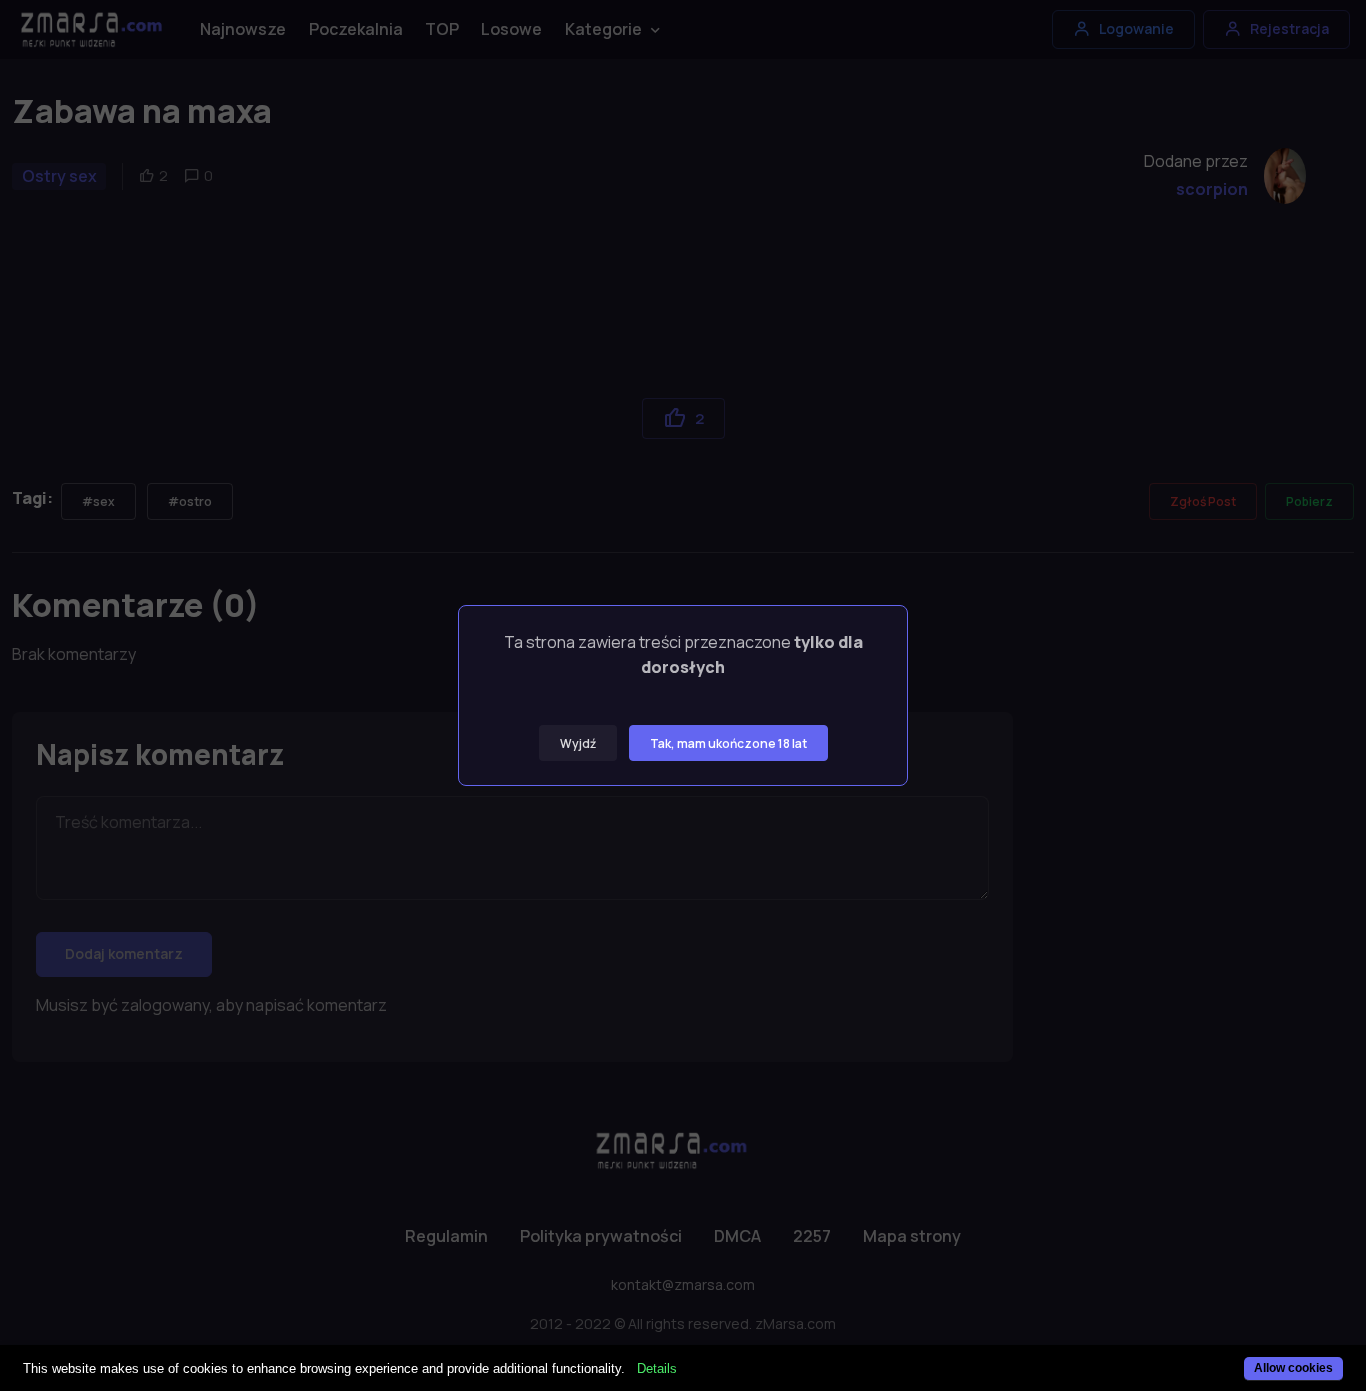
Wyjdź (578, 743)
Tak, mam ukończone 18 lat (728, 743)
